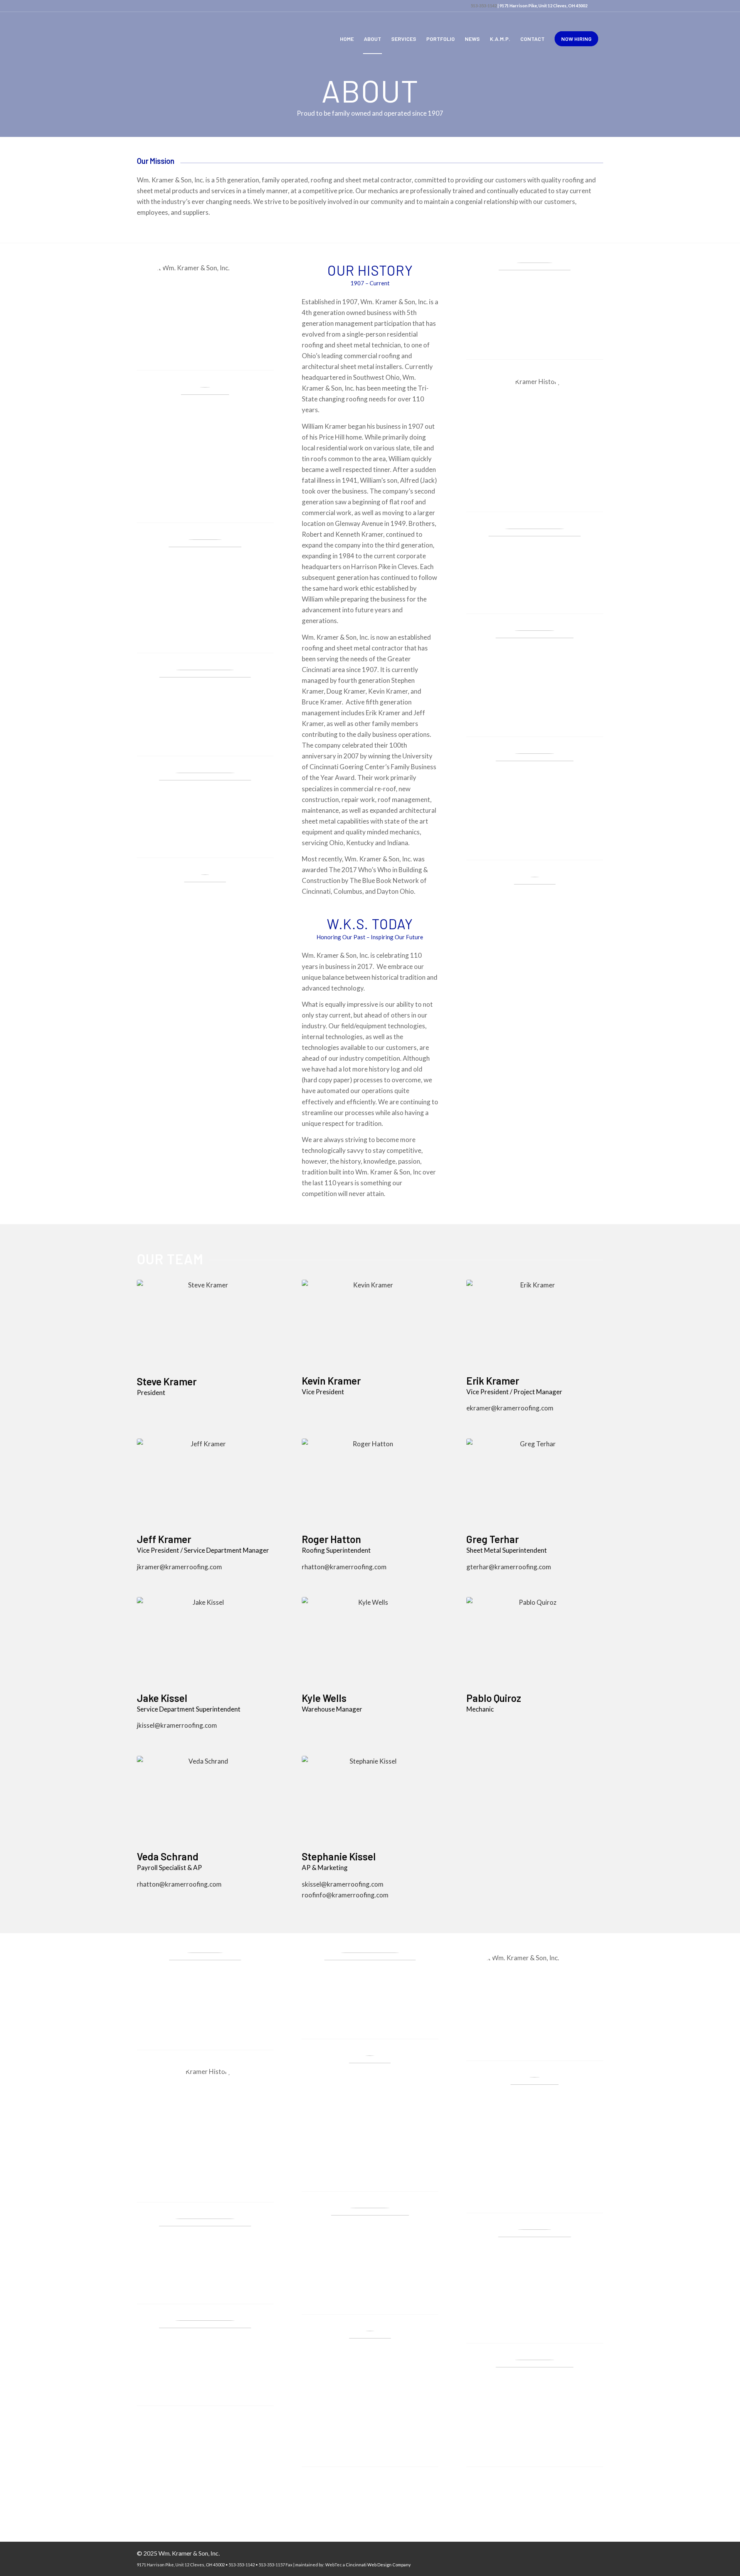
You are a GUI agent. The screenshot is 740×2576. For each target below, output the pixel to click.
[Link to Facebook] (597, 6)
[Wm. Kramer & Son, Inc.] (174, 39)
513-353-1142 (484, 6)
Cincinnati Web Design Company (378, 2565)
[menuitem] (347, 39)
